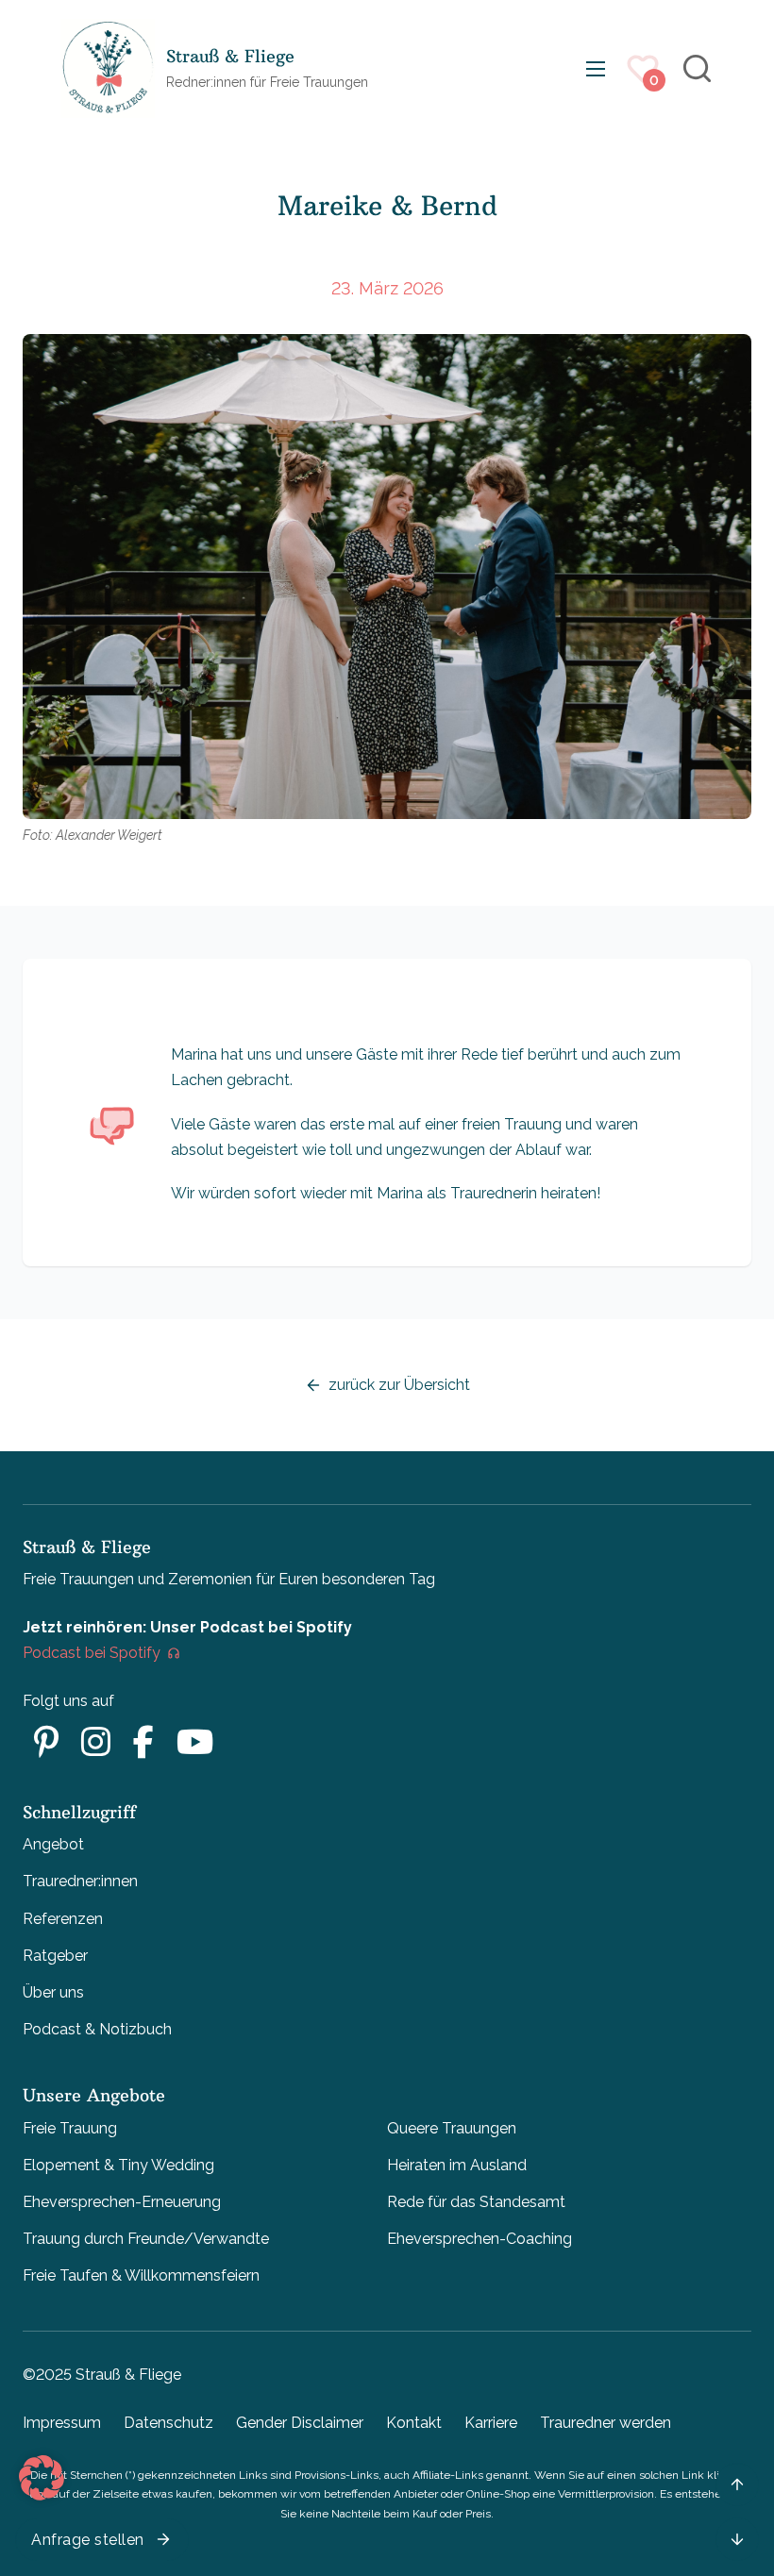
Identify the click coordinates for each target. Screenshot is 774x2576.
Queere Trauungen (452, 2128)
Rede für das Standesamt (476, 2202)
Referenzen (63, 1919)
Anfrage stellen (88, 2540)
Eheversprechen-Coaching (480, 2239)
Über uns (53, 1992)
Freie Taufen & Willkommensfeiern (141, 2275)
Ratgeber (55, 1956)
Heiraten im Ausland (457, 2165)
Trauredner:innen (80, 1881)
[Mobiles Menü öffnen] (596, 69)
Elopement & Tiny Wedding (118, 2165)
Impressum (62, 2423)
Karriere (491, 2423)
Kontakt (414, 2423)
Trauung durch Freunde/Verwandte (146, 2239)
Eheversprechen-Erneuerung (122, 2202)
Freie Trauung (70, 2128)
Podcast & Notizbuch (97, 2029)
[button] (42, 2478)
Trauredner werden (606, 2423)
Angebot (53, 1844)
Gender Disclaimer (300, 2423)
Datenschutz (168, 2423)
